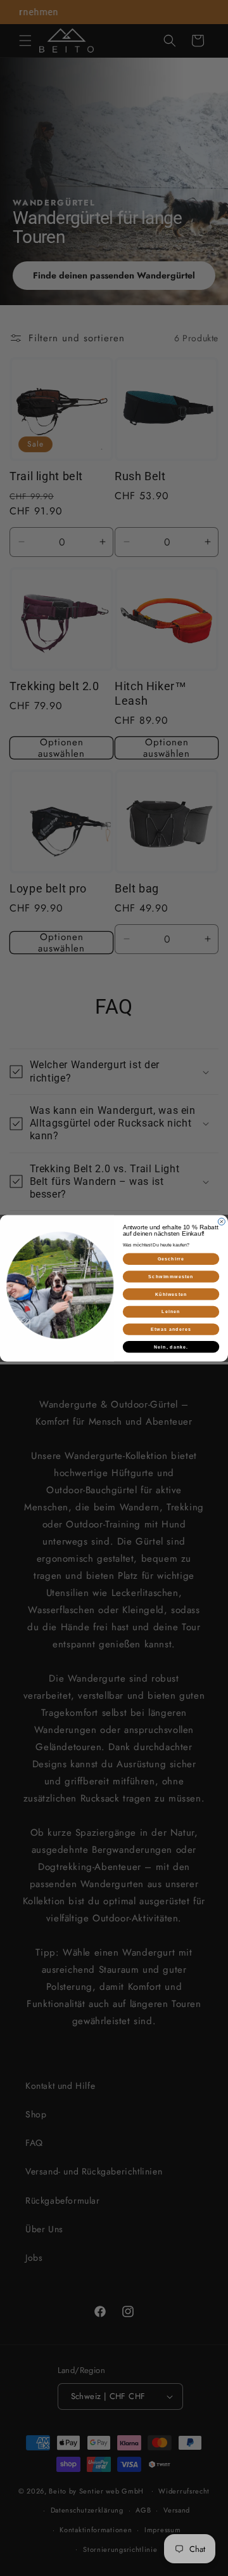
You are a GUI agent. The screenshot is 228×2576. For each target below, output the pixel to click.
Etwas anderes (171, 1329)
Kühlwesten (171, 1294)
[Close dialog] (221, 1221)
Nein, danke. (171, 1347)
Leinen (171, 1311)
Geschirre (171, 1259)
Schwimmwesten (171, 1276)
